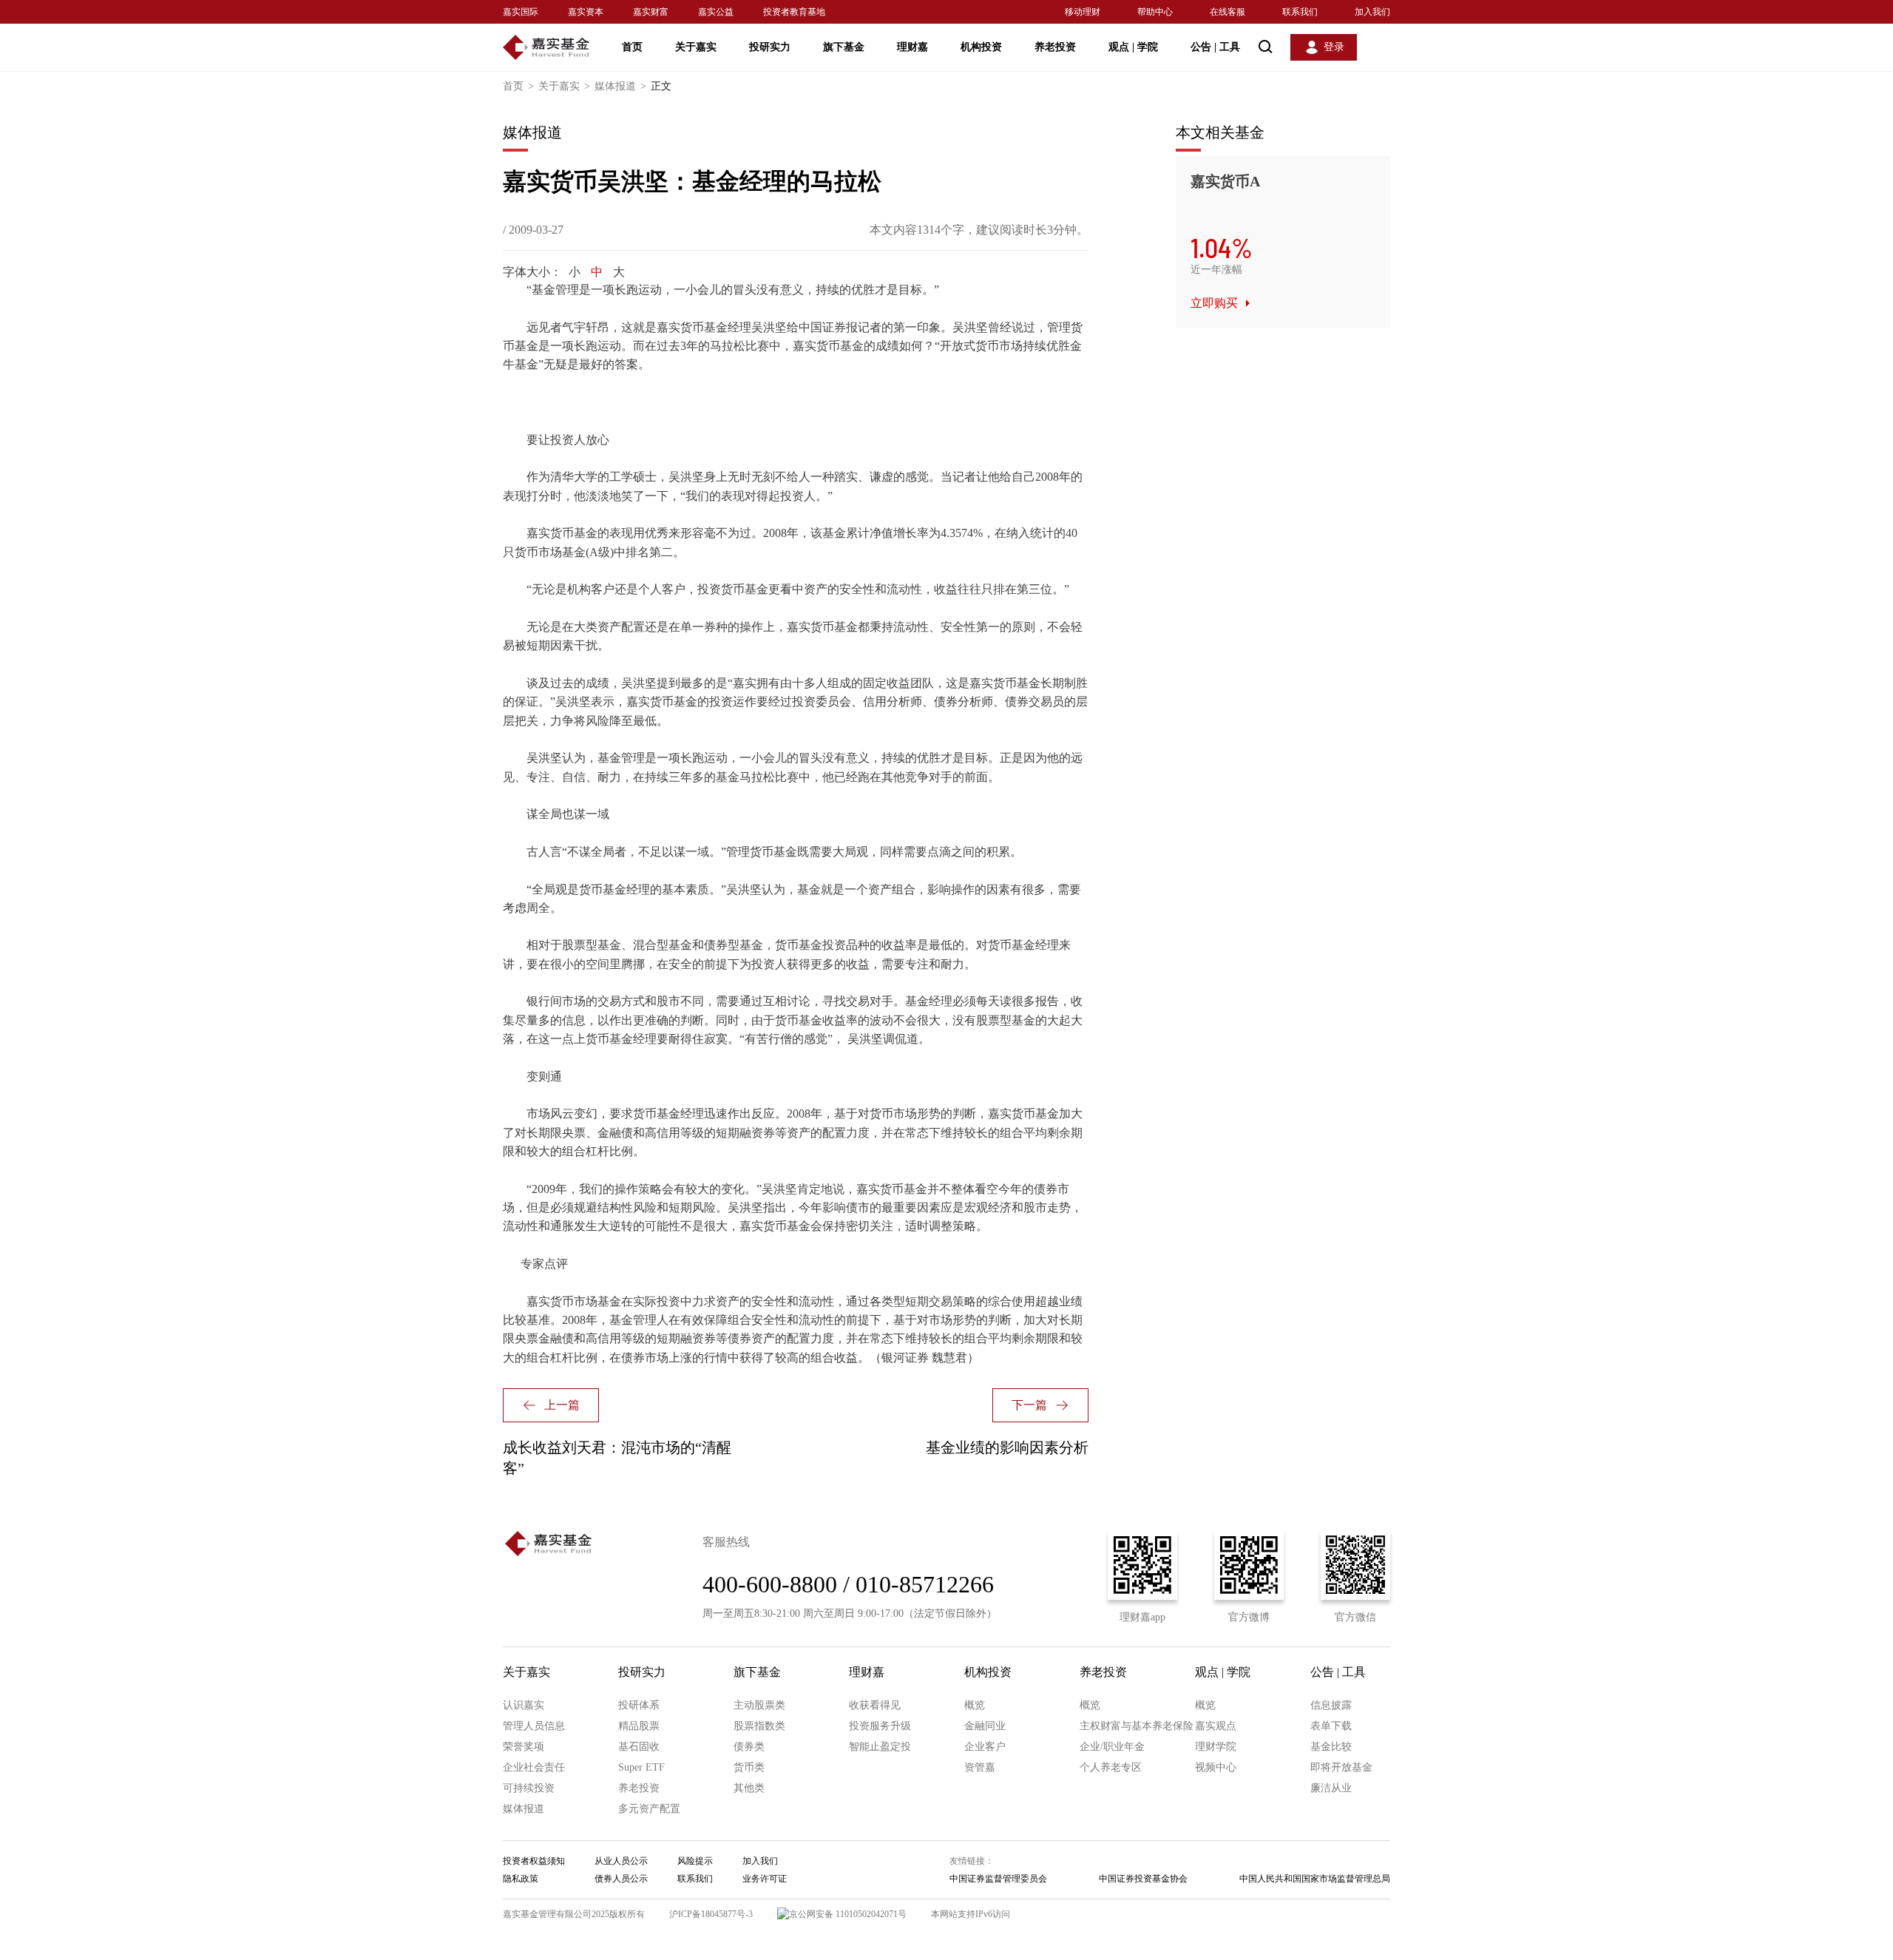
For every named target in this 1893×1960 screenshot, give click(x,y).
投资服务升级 (880, 1726)
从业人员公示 (621, 1861)
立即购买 (1214, 303)
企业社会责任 (534, 1767)
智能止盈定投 (880, 1747)
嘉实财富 (651, 12)
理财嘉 (912, 47)
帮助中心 (1155, 12)
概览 (975, 1705)
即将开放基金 (1341, 1767)
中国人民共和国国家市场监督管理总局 (1315, 1879)
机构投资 (981, 47)
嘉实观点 (1216, 1726)
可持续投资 (529, 1788)
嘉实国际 (521, 12)
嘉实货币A (1225, 181)
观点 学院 (1133, 47)
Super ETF (641, 1767)
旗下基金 (844, 47)
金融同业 (985, 1726)
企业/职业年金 (1112, 1747)
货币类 (749, 1767)
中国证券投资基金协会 (1143, 1879)
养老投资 (1055, 47)
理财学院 (1216, 1747)
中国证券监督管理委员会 (998, 1879)
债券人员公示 (621, 1879)
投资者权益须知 (534, 1861)
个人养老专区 (1111, 1767)
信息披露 (1331, 1705)
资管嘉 (980, 1767)
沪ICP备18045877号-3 (711, 1914)
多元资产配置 (649, 1809)
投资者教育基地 (794, 12)
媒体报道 (620, 86)
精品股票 (639, 1726)
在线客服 (1227, 12)
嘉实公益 (716, 12)
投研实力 (770, 47)
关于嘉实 (696, 47)
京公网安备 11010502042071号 (848, 1914)
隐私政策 (521, 1879)
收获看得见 (875, 1705)
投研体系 (639, 1705)
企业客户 (985, 1747)
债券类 (749, 1747)
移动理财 (1083, 12)
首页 (632, 47)
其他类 (749, 1788)
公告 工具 (1215, 47)
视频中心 (1216, 1767)
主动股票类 (759, 1705)
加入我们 (1372, 12)
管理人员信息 (534, 1726)
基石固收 (639, 1747)
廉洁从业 (1331, 1788)
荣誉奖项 (524, 1747)
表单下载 (1331, 1726)
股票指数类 (759, 1726)
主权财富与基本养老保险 (1137, 1726)
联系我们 (1300, 12)
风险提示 (695, 1861)
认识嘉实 (524, 1705)
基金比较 (1331, 1747)
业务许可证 (765, 1879)
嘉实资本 (586, 12)
